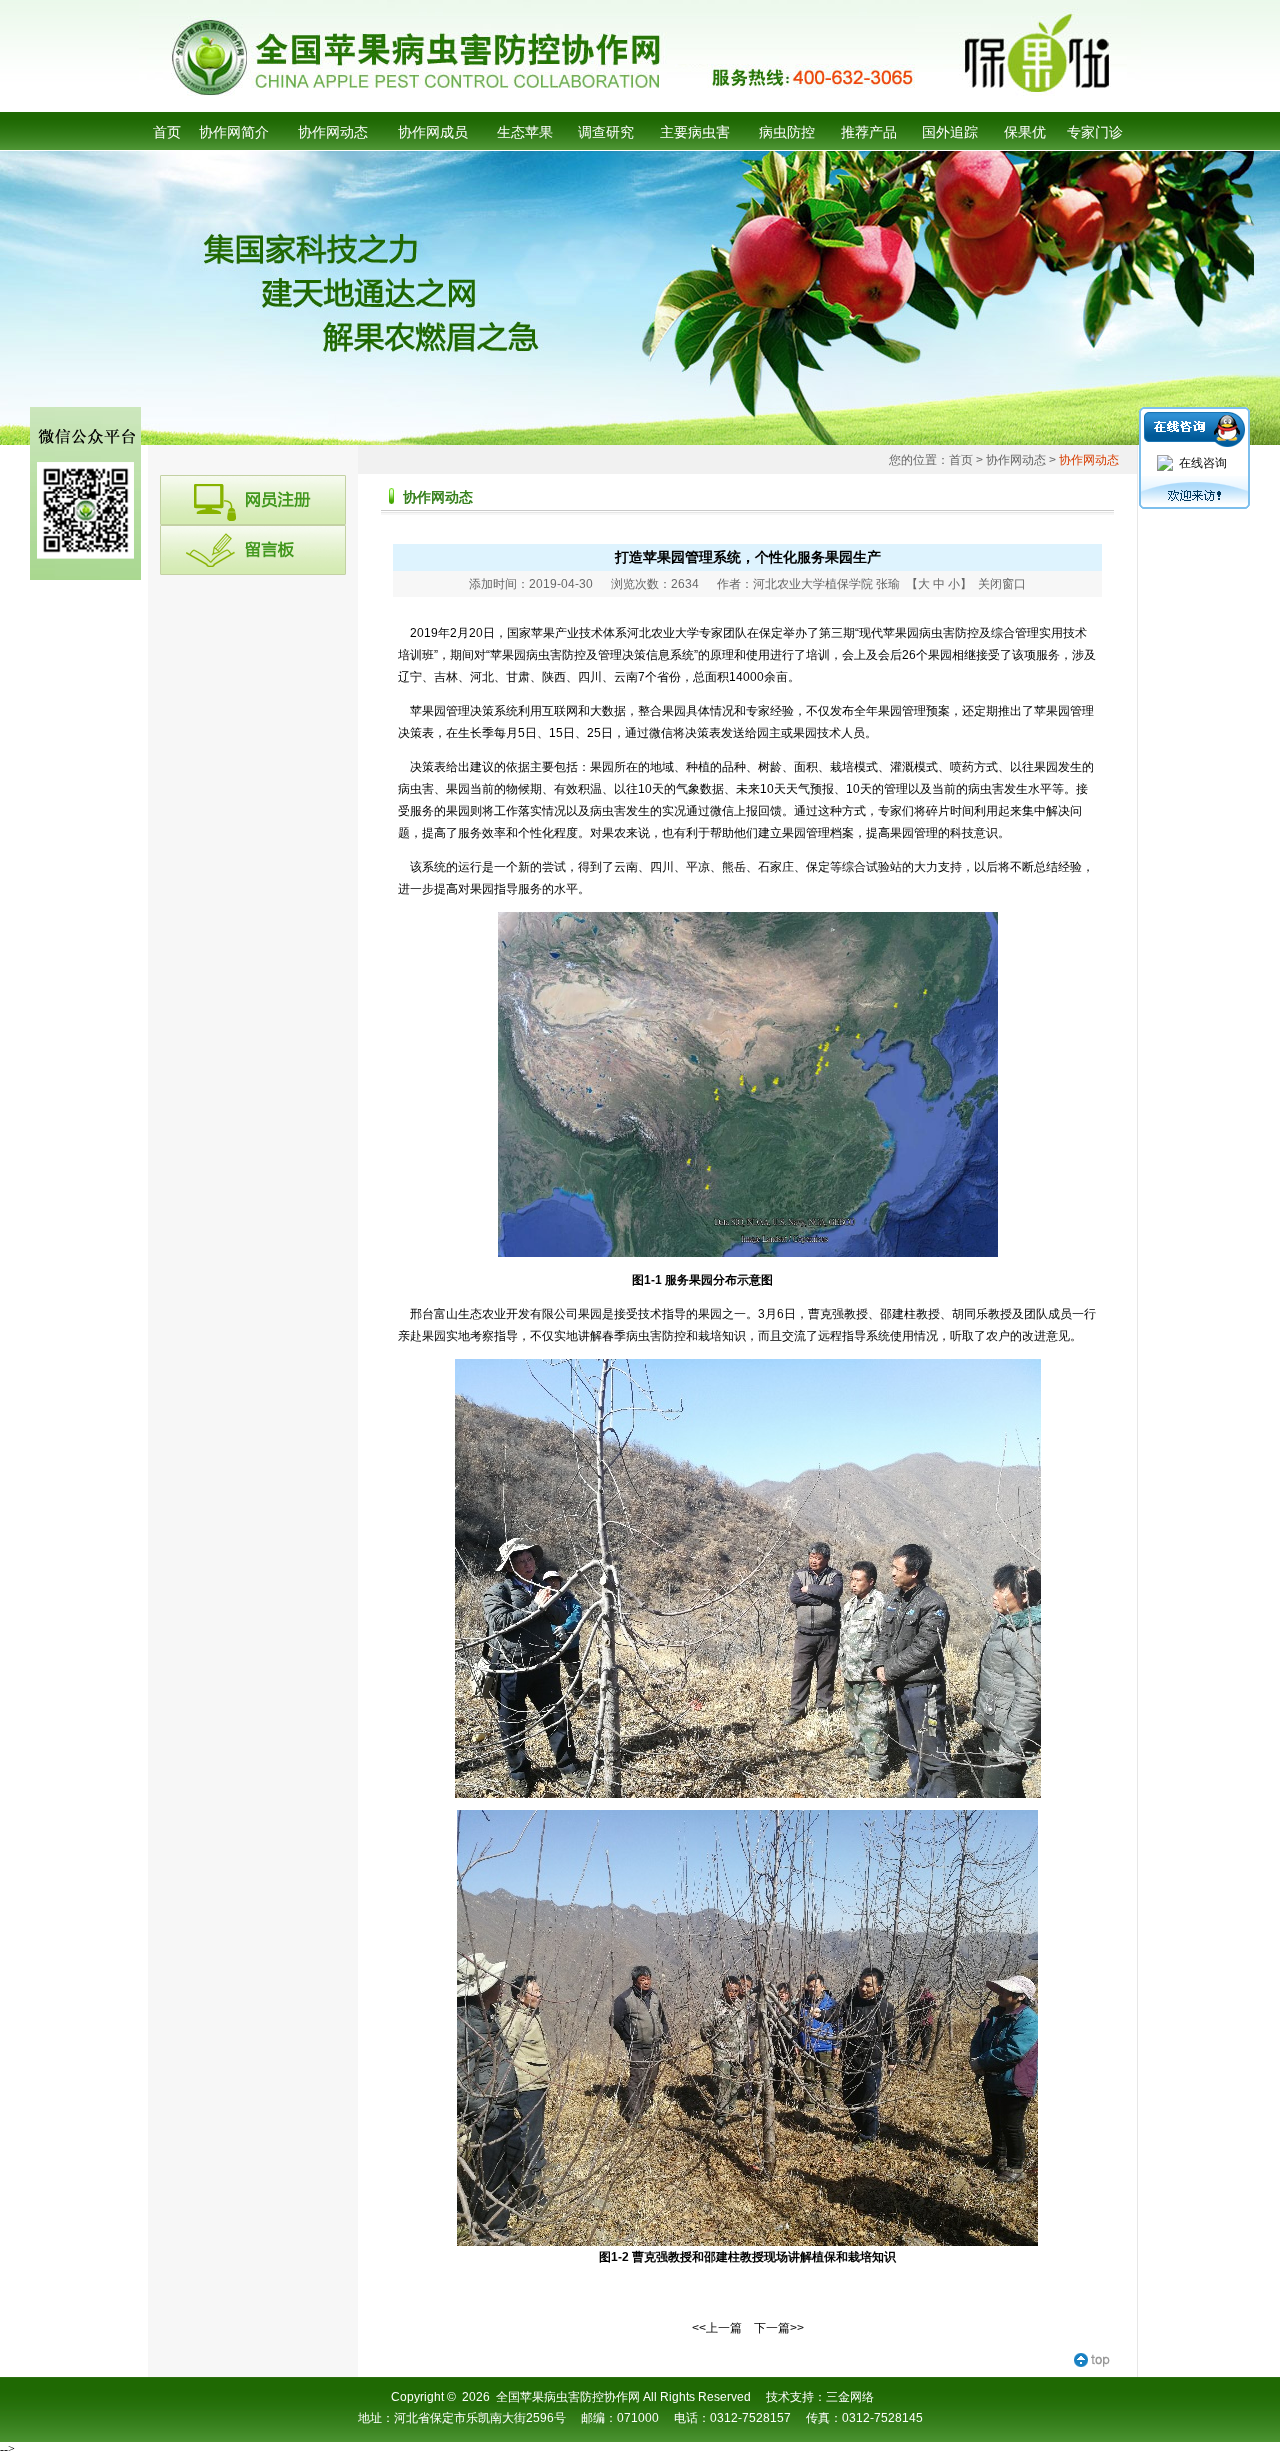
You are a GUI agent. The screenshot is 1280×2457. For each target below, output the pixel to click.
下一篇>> (779, 2328)
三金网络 (850, 2397)
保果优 (1025, 132)
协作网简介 (234, 132)
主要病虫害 (695, 132)
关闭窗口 (1002, 584)
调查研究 (606, 132)
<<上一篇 (717, 2328)
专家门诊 (1095, 132)
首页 (167, 132)
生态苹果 (525, 132)
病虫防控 (787, 132)
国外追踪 (950, 132)
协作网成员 (433, 132)
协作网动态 (333, 132)
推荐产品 (869, 132)
